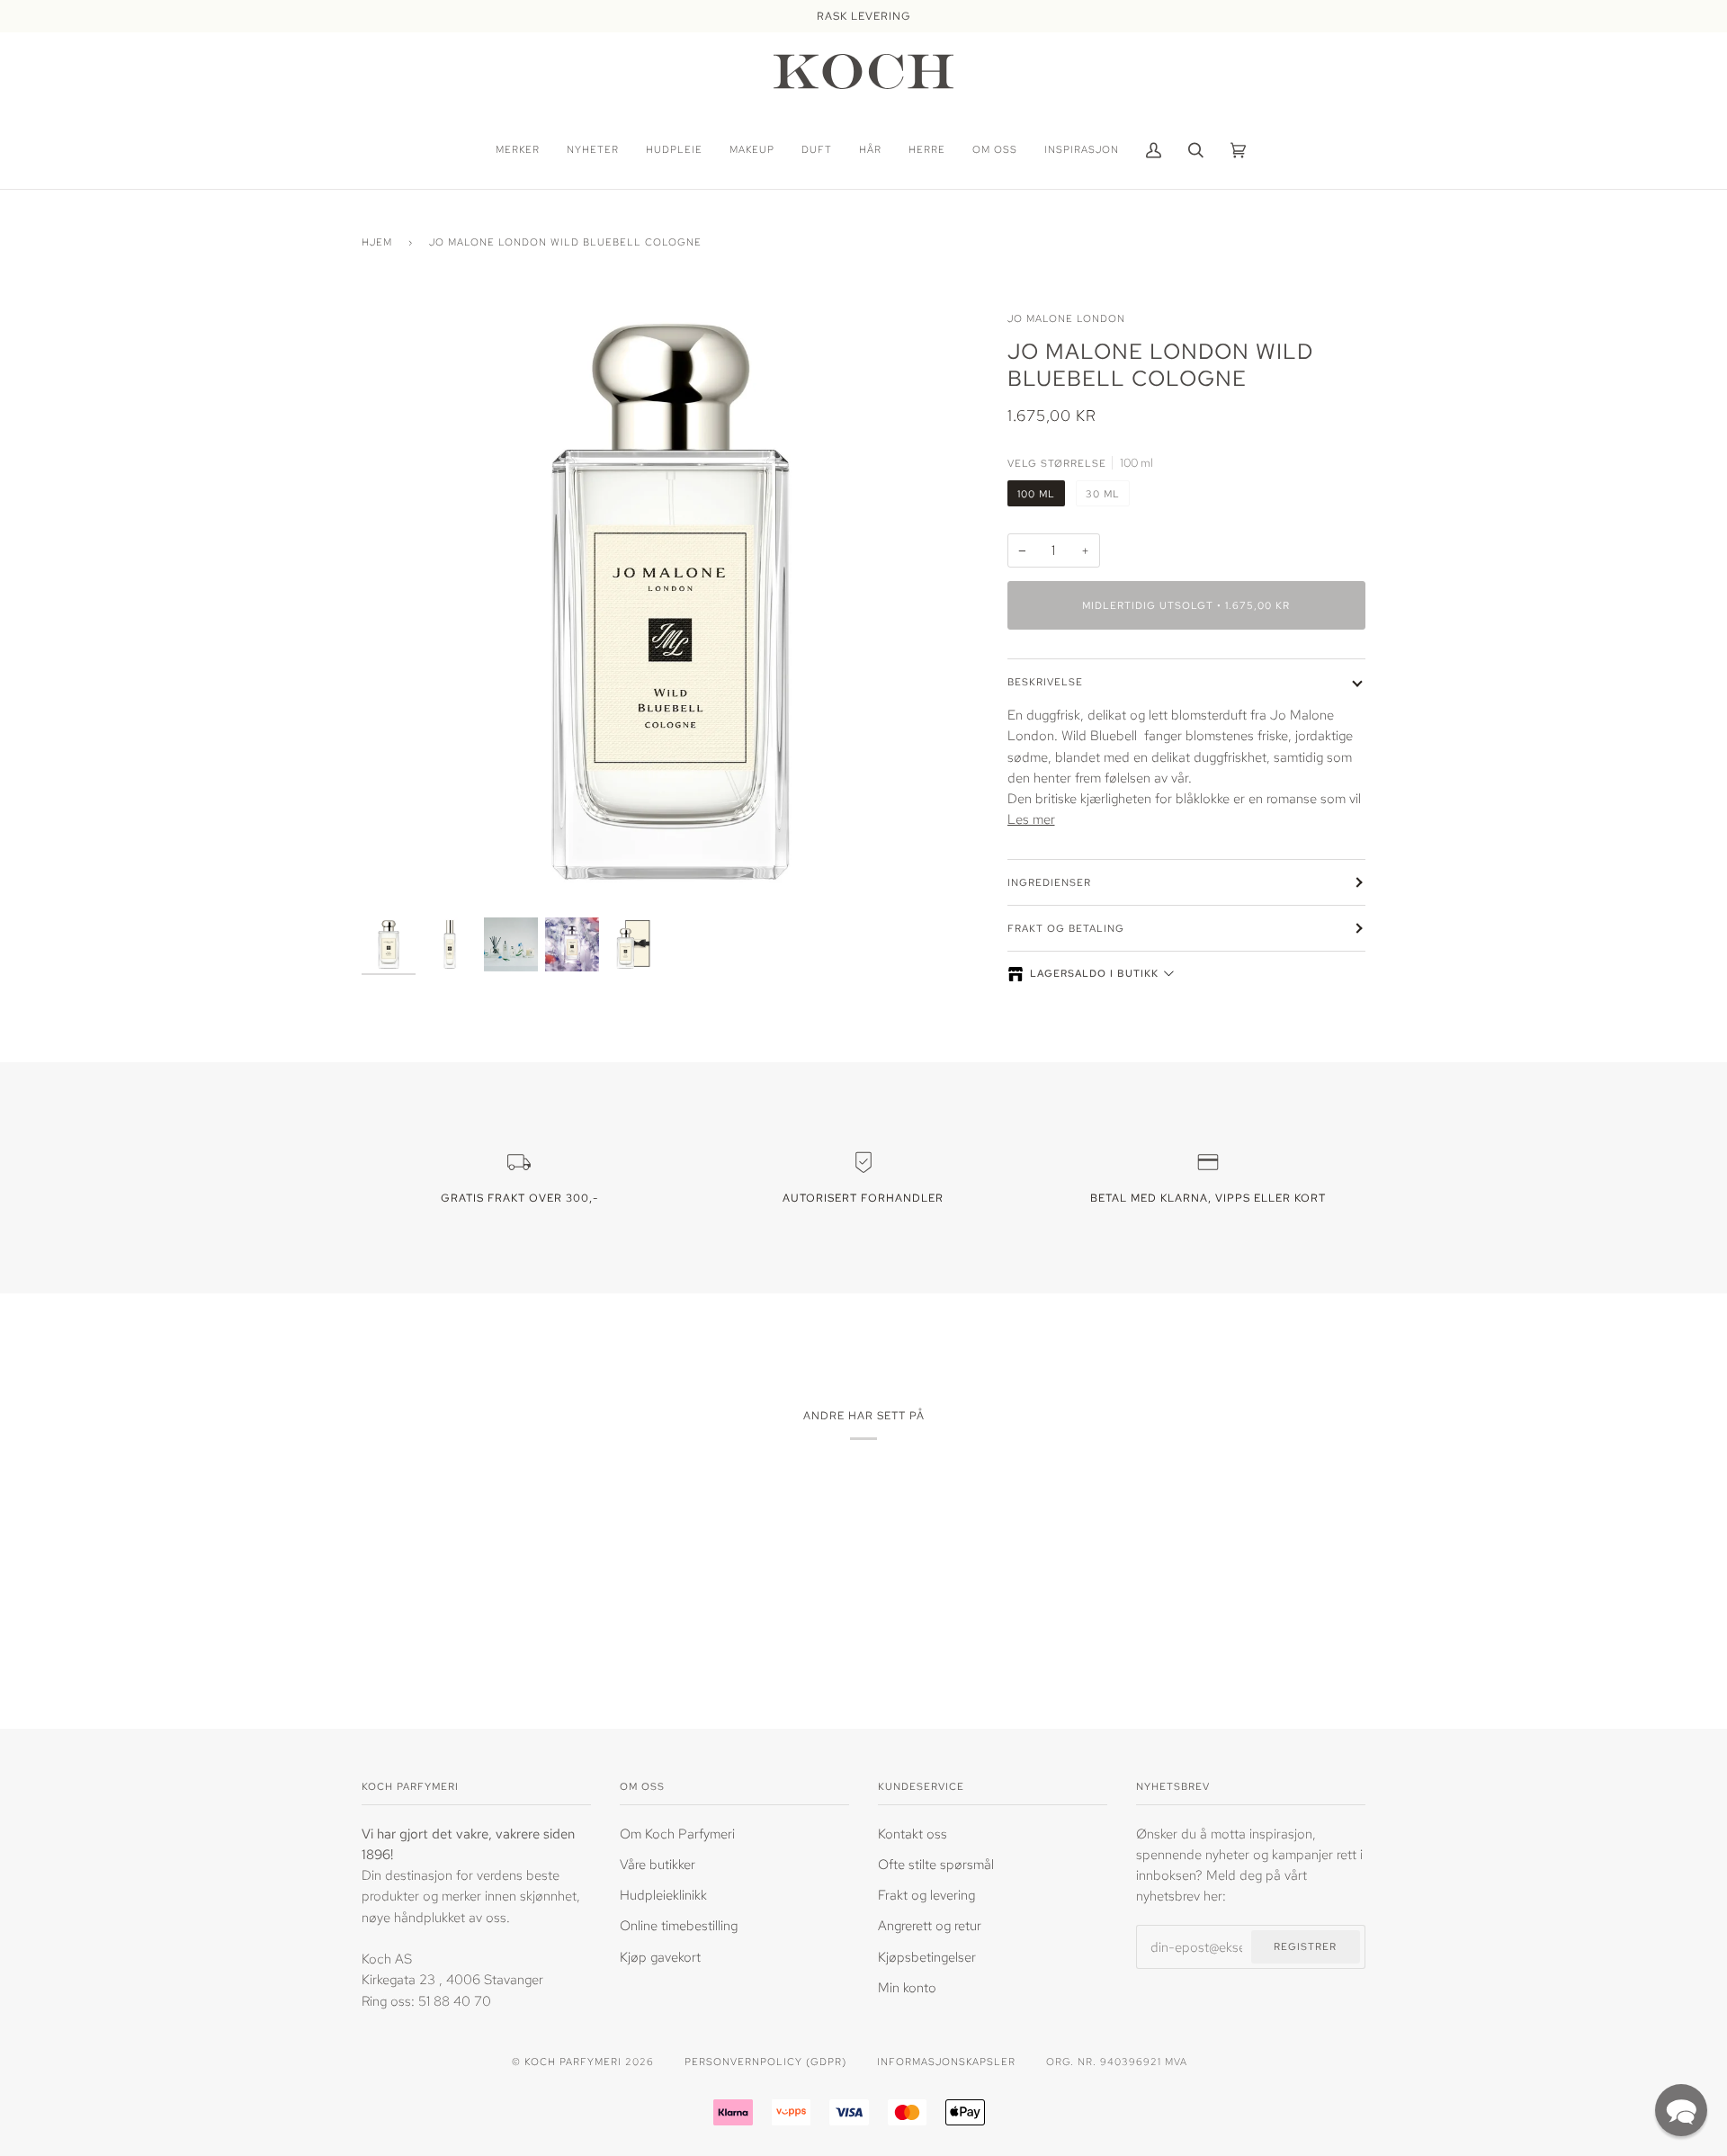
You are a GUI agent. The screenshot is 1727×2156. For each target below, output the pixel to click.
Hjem (377, 242)
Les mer (1031, 819)
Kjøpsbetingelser (927, 1957)
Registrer (1305, 1946)
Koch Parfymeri (573, 2061)
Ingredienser (1049, 882)
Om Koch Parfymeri (677, 1834)
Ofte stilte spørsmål (936, 1864)
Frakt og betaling (1066, 928)
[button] (1681, 2110)
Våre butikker (658, 1864)
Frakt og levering (926, 1895)
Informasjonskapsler (946, 2061)
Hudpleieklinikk (663, 1895)
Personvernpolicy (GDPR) (765, 2061)
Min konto (907, 1987)
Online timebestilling (679, 1925)
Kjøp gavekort (660, 1957)
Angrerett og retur (930, 1925)
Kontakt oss (913, 1834)
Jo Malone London (1066, 318)
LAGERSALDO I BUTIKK (1094, 973)
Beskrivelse (1045, 681)
